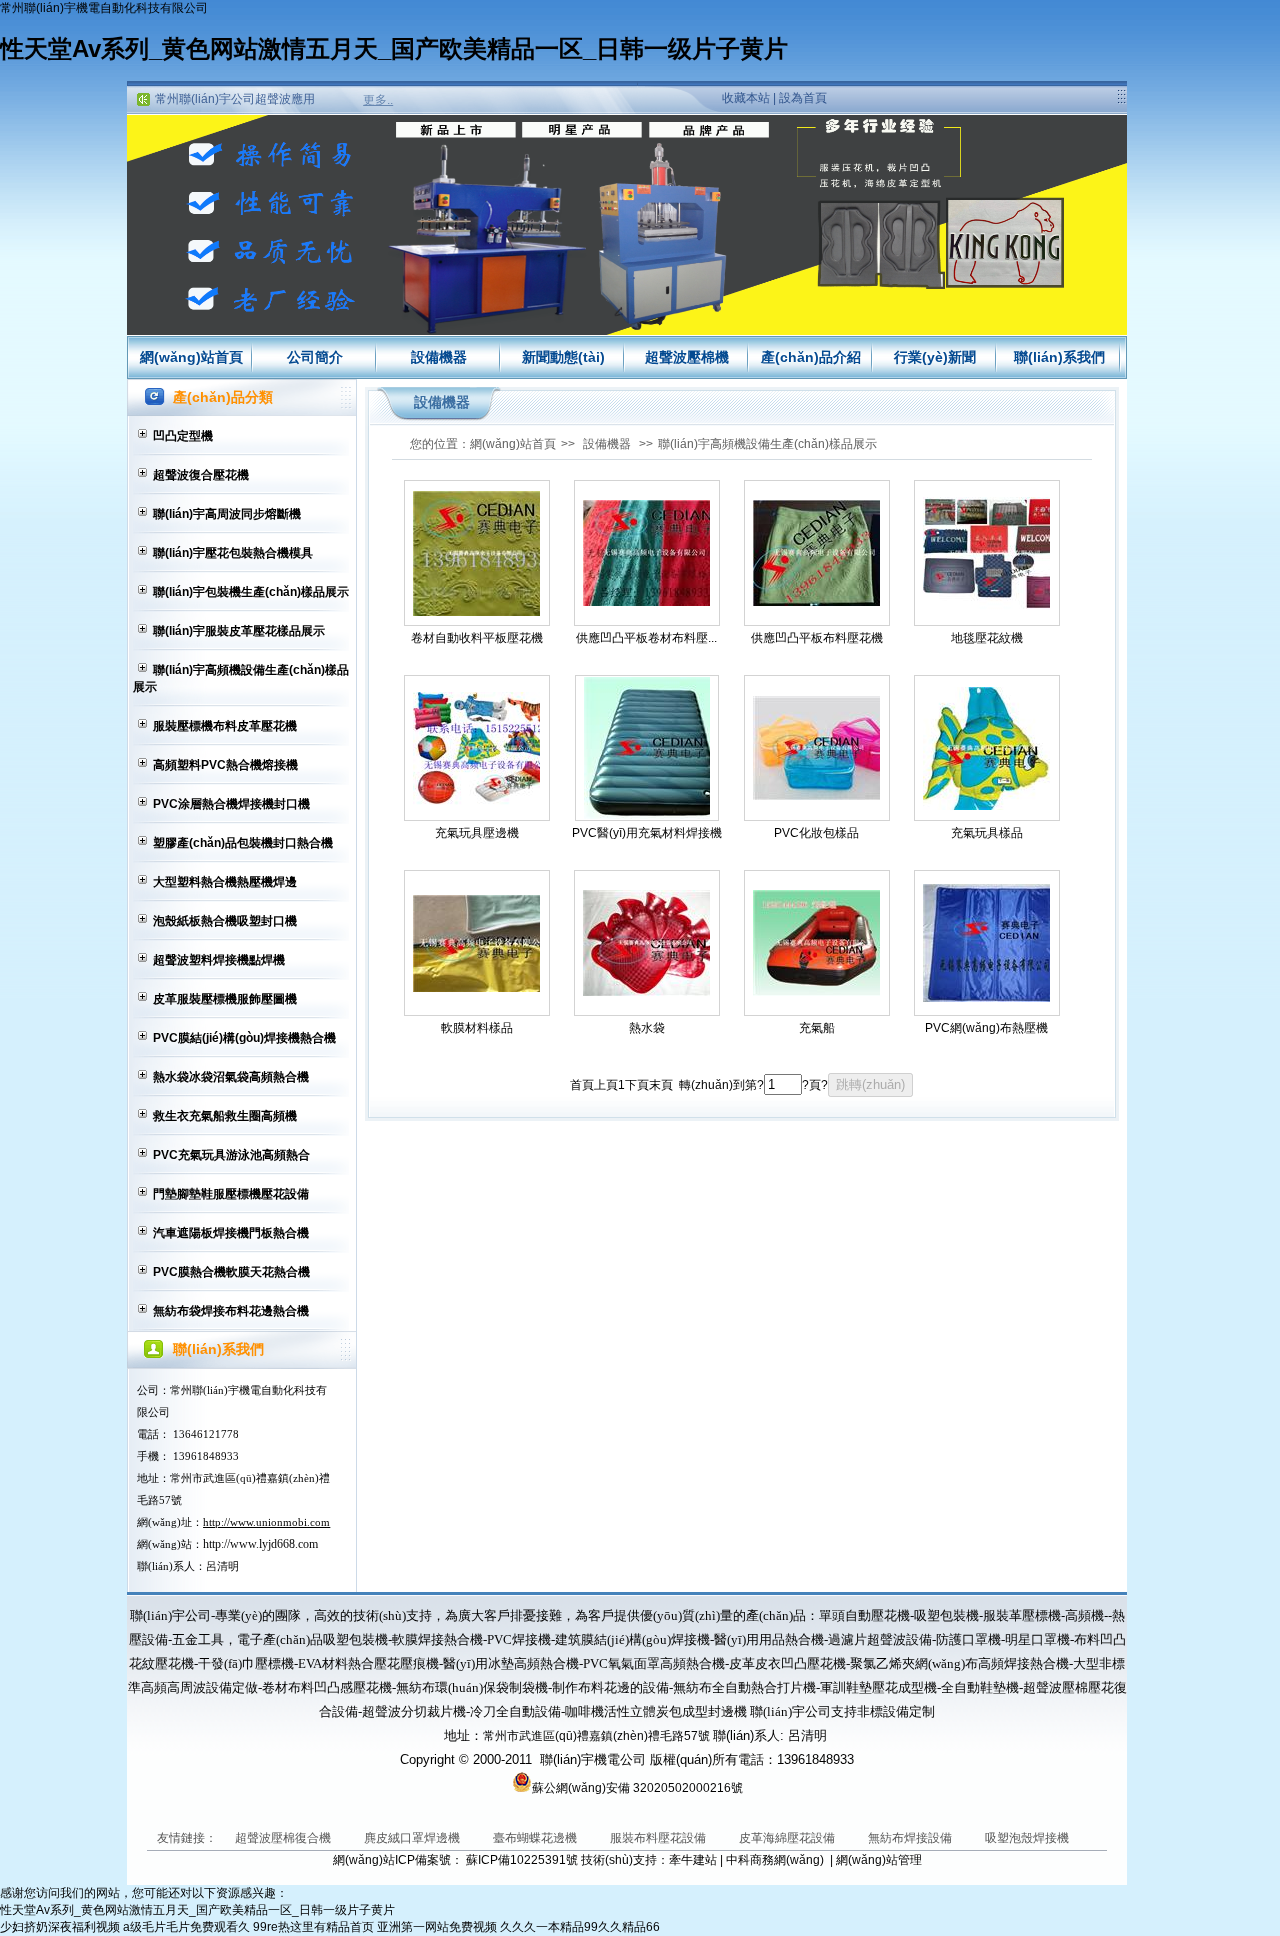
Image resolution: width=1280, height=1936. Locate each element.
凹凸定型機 (183, 436)
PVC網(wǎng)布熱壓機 (986, 1028)
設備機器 (439, 357)
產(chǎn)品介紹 (811, 357)
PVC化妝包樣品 (816, 833)
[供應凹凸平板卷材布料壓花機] (647, 553)
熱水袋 (647, 1028)
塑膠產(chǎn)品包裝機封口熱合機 (243, 843)
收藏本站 (746, 98)
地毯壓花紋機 (987, 638)
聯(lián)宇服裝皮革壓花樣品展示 (239, 631)
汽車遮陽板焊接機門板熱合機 (231, 1233)
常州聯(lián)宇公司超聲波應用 (235, 99)
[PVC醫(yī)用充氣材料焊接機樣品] (647, 748)
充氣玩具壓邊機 (477, 833)
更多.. (378, 100)
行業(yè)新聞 (935, 357)
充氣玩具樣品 (987, 833)
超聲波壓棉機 (687, 357)
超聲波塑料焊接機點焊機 (219, 960)
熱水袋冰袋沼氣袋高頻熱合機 (231, 1077)
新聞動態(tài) (563, 357)
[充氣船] (817, 943)
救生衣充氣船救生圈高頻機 (225, 1116)
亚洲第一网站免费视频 (437, 1927)
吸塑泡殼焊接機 (1027, 1838)
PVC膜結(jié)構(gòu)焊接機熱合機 (244, 1038)
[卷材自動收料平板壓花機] (477, 553)
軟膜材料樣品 (477, 1028)
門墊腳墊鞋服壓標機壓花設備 (231, 1194)
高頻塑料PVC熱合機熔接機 (225, 765)
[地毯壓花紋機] (987, 553)
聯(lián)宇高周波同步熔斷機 (227, 514)
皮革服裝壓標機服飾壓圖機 (225, 999)
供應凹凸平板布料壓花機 (817, 638)
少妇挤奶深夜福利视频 (60, 1927)
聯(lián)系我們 (1059, 357)
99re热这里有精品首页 (313, 1927)
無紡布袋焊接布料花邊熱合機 (231, 1311)
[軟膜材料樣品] (477, 943)
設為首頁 (803, 98)
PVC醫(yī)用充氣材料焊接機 (647, 833)
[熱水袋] (647, 943)
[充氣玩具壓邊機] (477, 748)
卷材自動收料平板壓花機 (477, 638)
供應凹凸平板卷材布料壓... (646, 638)
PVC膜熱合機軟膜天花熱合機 (231, 1272)
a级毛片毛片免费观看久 (186, 1927)
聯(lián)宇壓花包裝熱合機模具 (233, 553)
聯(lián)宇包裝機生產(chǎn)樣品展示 (251, 592)
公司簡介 (315, 357)
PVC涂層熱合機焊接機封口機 (231, 804)
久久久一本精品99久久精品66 (580, 1927)
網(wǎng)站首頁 (191, 357)
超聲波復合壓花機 (201, 475)
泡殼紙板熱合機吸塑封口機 (225, 921)
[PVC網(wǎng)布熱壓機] (987, 943)
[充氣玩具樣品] (987, 748)
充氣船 (817, 1028)
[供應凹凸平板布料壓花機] (817, 553)
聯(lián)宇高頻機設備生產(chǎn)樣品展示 (241, 678)
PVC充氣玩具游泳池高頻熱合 (231, 1155)
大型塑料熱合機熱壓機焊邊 (225, 882)
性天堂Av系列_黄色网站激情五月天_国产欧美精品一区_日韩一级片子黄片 (394, 48)
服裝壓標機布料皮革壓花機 (225, 726)
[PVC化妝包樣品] (817, 748)
